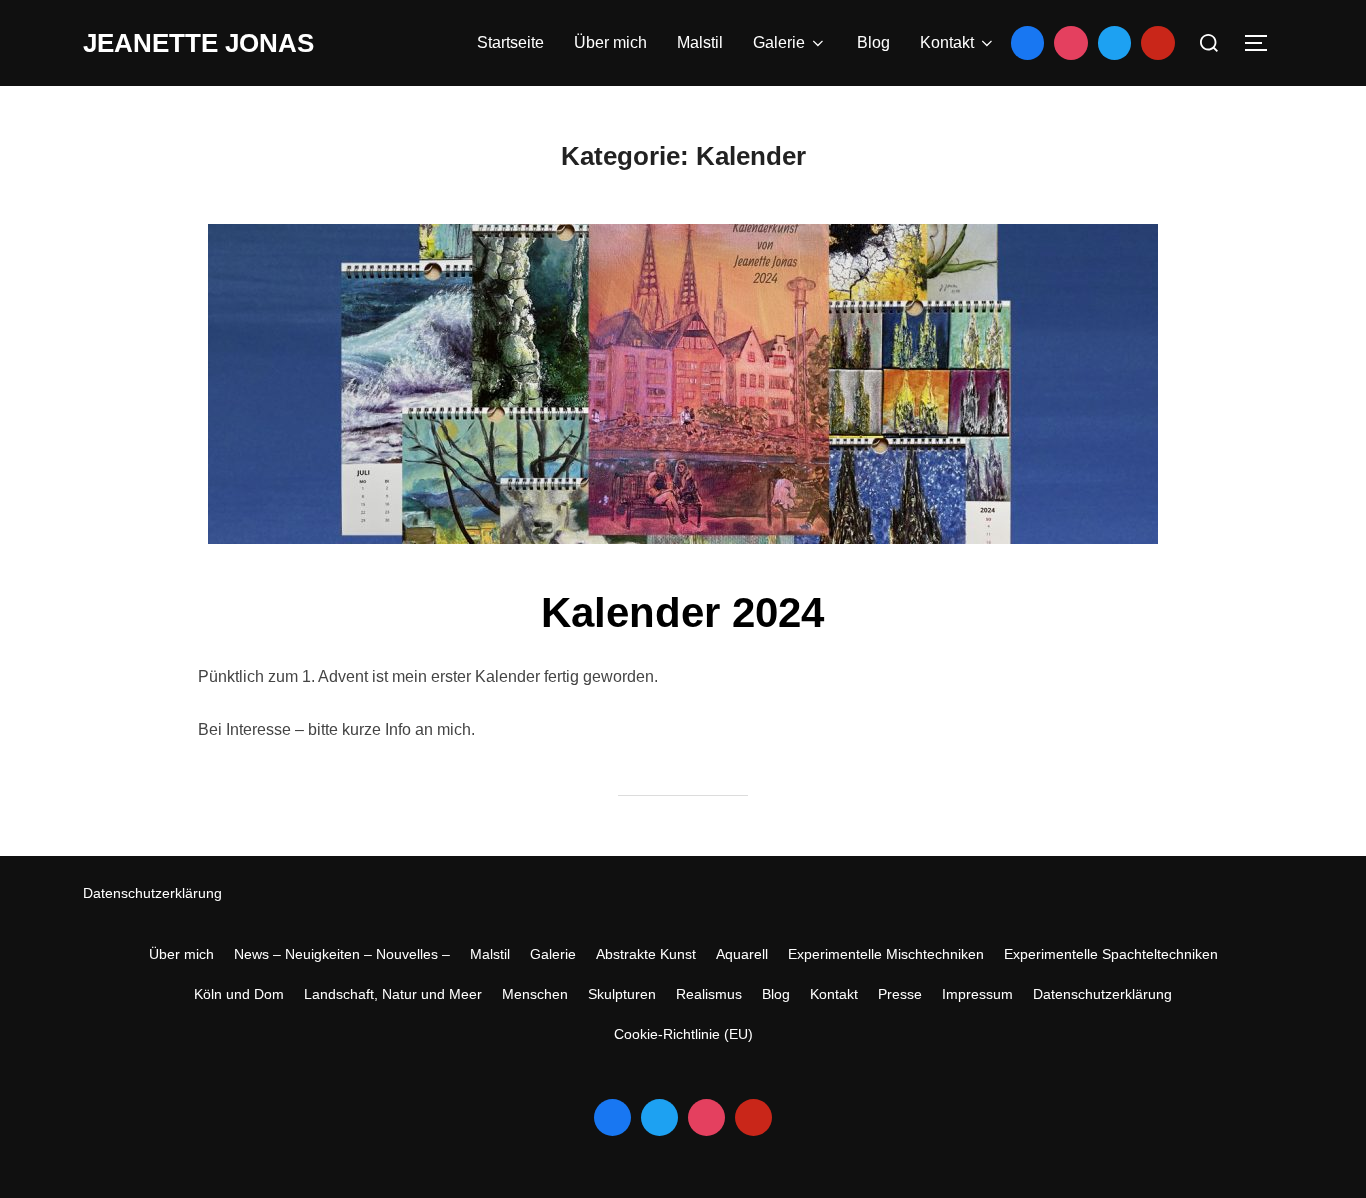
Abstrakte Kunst (646, 954)
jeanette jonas (198, 43)
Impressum (977, 994)
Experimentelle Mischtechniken (886, 954)
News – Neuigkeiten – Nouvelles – (342, 954)
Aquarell (742, 954)
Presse (900, 994)
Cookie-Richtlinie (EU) (683, 1034)
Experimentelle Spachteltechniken (1111, 954)
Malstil (700, 42)
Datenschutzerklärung (152, 893)
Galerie (779, 42)
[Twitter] (1115, 43)
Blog (873, 42)
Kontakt (947, 42)
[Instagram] (1071, 43)
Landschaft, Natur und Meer (393, 994)
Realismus (709, 994)
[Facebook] (1028, 43)
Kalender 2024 (682, 612)
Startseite (510, 42)
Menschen (535, 994)
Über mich (610, 42)
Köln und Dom (239, 994)
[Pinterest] (1158, 43)
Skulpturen (622, 994)
